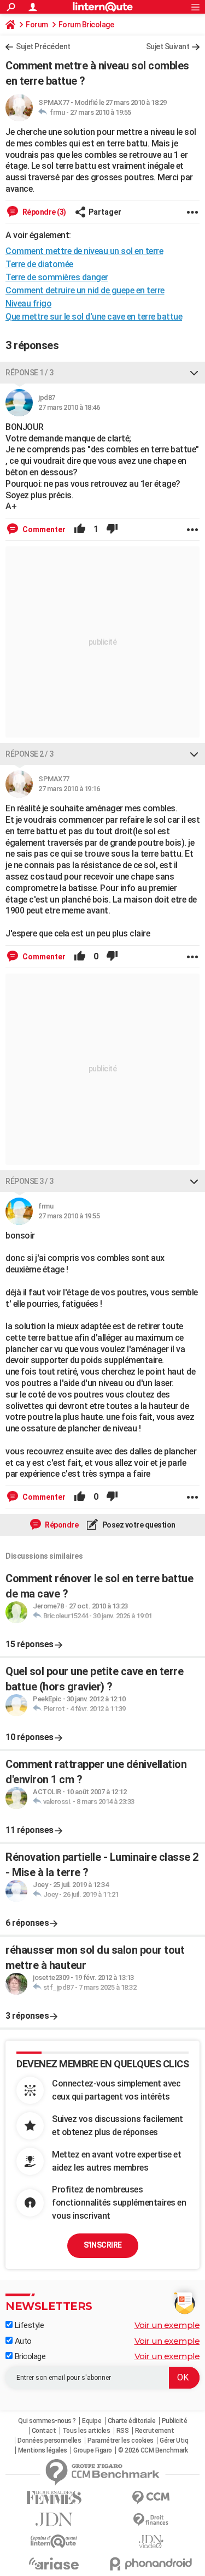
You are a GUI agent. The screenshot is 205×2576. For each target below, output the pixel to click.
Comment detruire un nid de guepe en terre (85, 290)
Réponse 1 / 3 (30, 373)
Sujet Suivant (168, 46)
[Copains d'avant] (54, 2541)
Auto (22, 2341)
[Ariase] (54, 2563)
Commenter (43, 529)
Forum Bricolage (86, 25)
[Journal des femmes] (54, 2498)
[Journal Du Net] (54, 2519)
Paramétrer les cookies (121, 2441)
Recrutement (155, 2431)
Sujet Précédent (43, 46)
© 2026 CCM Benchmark (153, 2450)
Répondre (61, 1525)
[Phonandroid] (151, 2564)
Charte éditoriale (132, 2421)
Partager (105, 212)
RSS (123, 2431)
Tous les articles (86, 2431)
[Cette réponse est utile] (80, 529)
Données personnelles (49, 2441)
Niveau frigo (28, 303)
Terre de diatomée (39, 264)
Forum (37, 25)
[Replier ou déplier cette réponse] (194, 373)
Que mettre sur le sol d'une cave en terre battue (94, 317)
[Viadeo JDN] (151, 2542)
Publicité (175, 2421)
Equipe (92, 2421)
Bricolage (29, 2356)
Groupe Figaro (93, 2450)
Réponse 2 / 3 (30, 754)
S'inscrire (103, 2245)
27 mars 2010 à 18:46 (69, 407)
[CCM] (151, 2498)
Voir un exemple (167, 2325)
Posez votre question (138, 1525)
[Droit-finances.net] (151, 2520)
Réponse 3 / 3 (30, 1181)
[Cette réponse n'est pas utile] (112, 529)
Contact (44, 2431)
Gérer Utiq (174, 2441)
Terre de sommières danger (57, 277)
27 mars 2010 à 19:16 (69, 789)
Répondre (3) (43, 212)
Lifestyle (28, 2325)
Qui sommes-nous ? (47, 2421)
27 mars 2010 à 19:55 (101, 112)
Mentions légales (43, 2450)
